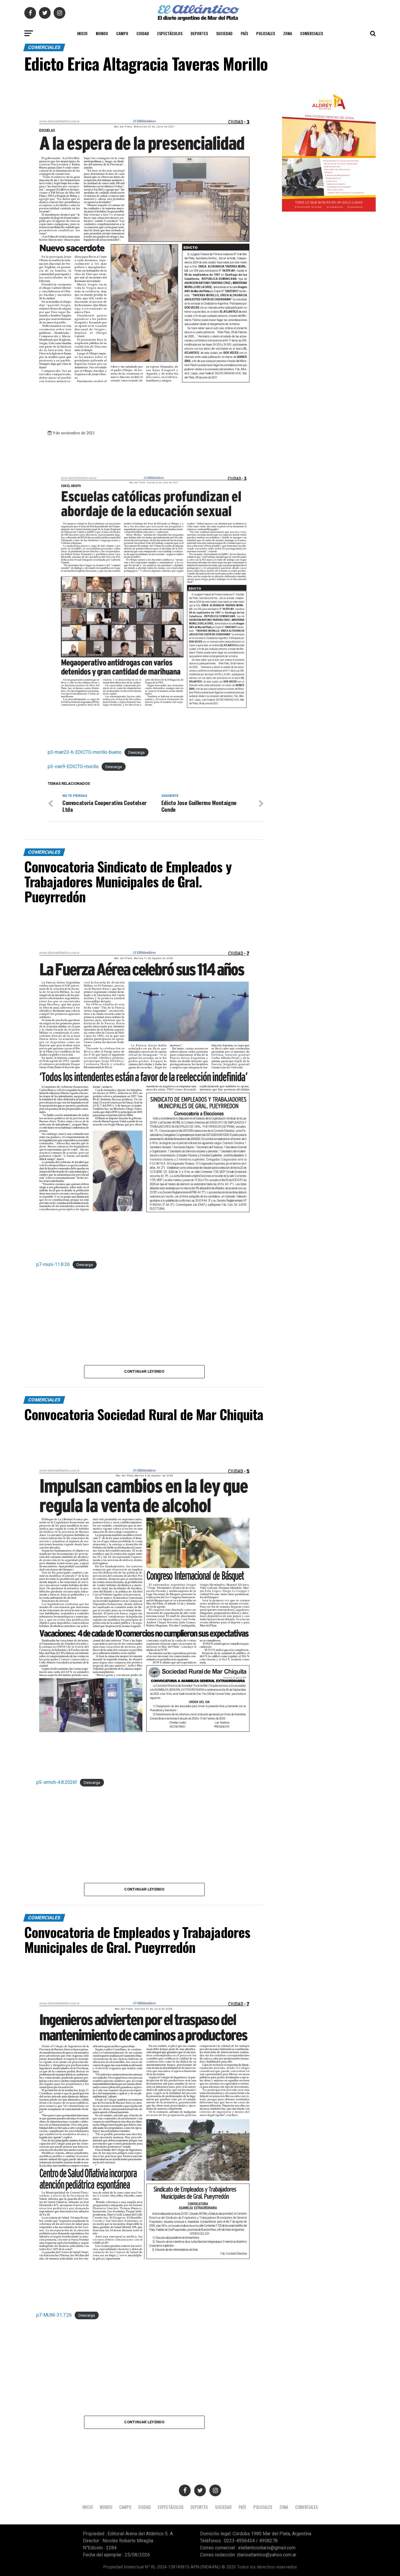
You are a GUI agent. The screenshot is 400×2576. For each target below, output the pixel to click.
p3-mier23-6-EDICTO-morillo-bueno (85, 752)
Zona (288, 33)
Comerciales (312, 33)
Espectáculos (170, 33)
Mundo (102, 33)
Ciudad (143, 33)
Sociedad (224, 33)
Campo (122, 33)
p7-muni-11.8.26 (53, 1264)
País (244, 33)
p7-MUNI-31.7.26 (54, 2315)
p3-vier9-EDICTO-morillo (73, 766)
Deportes (199, 33)
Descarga (136, 752)
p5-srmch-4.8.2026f (57, 1782)
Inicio (82, 33)
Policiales (266, 33)
